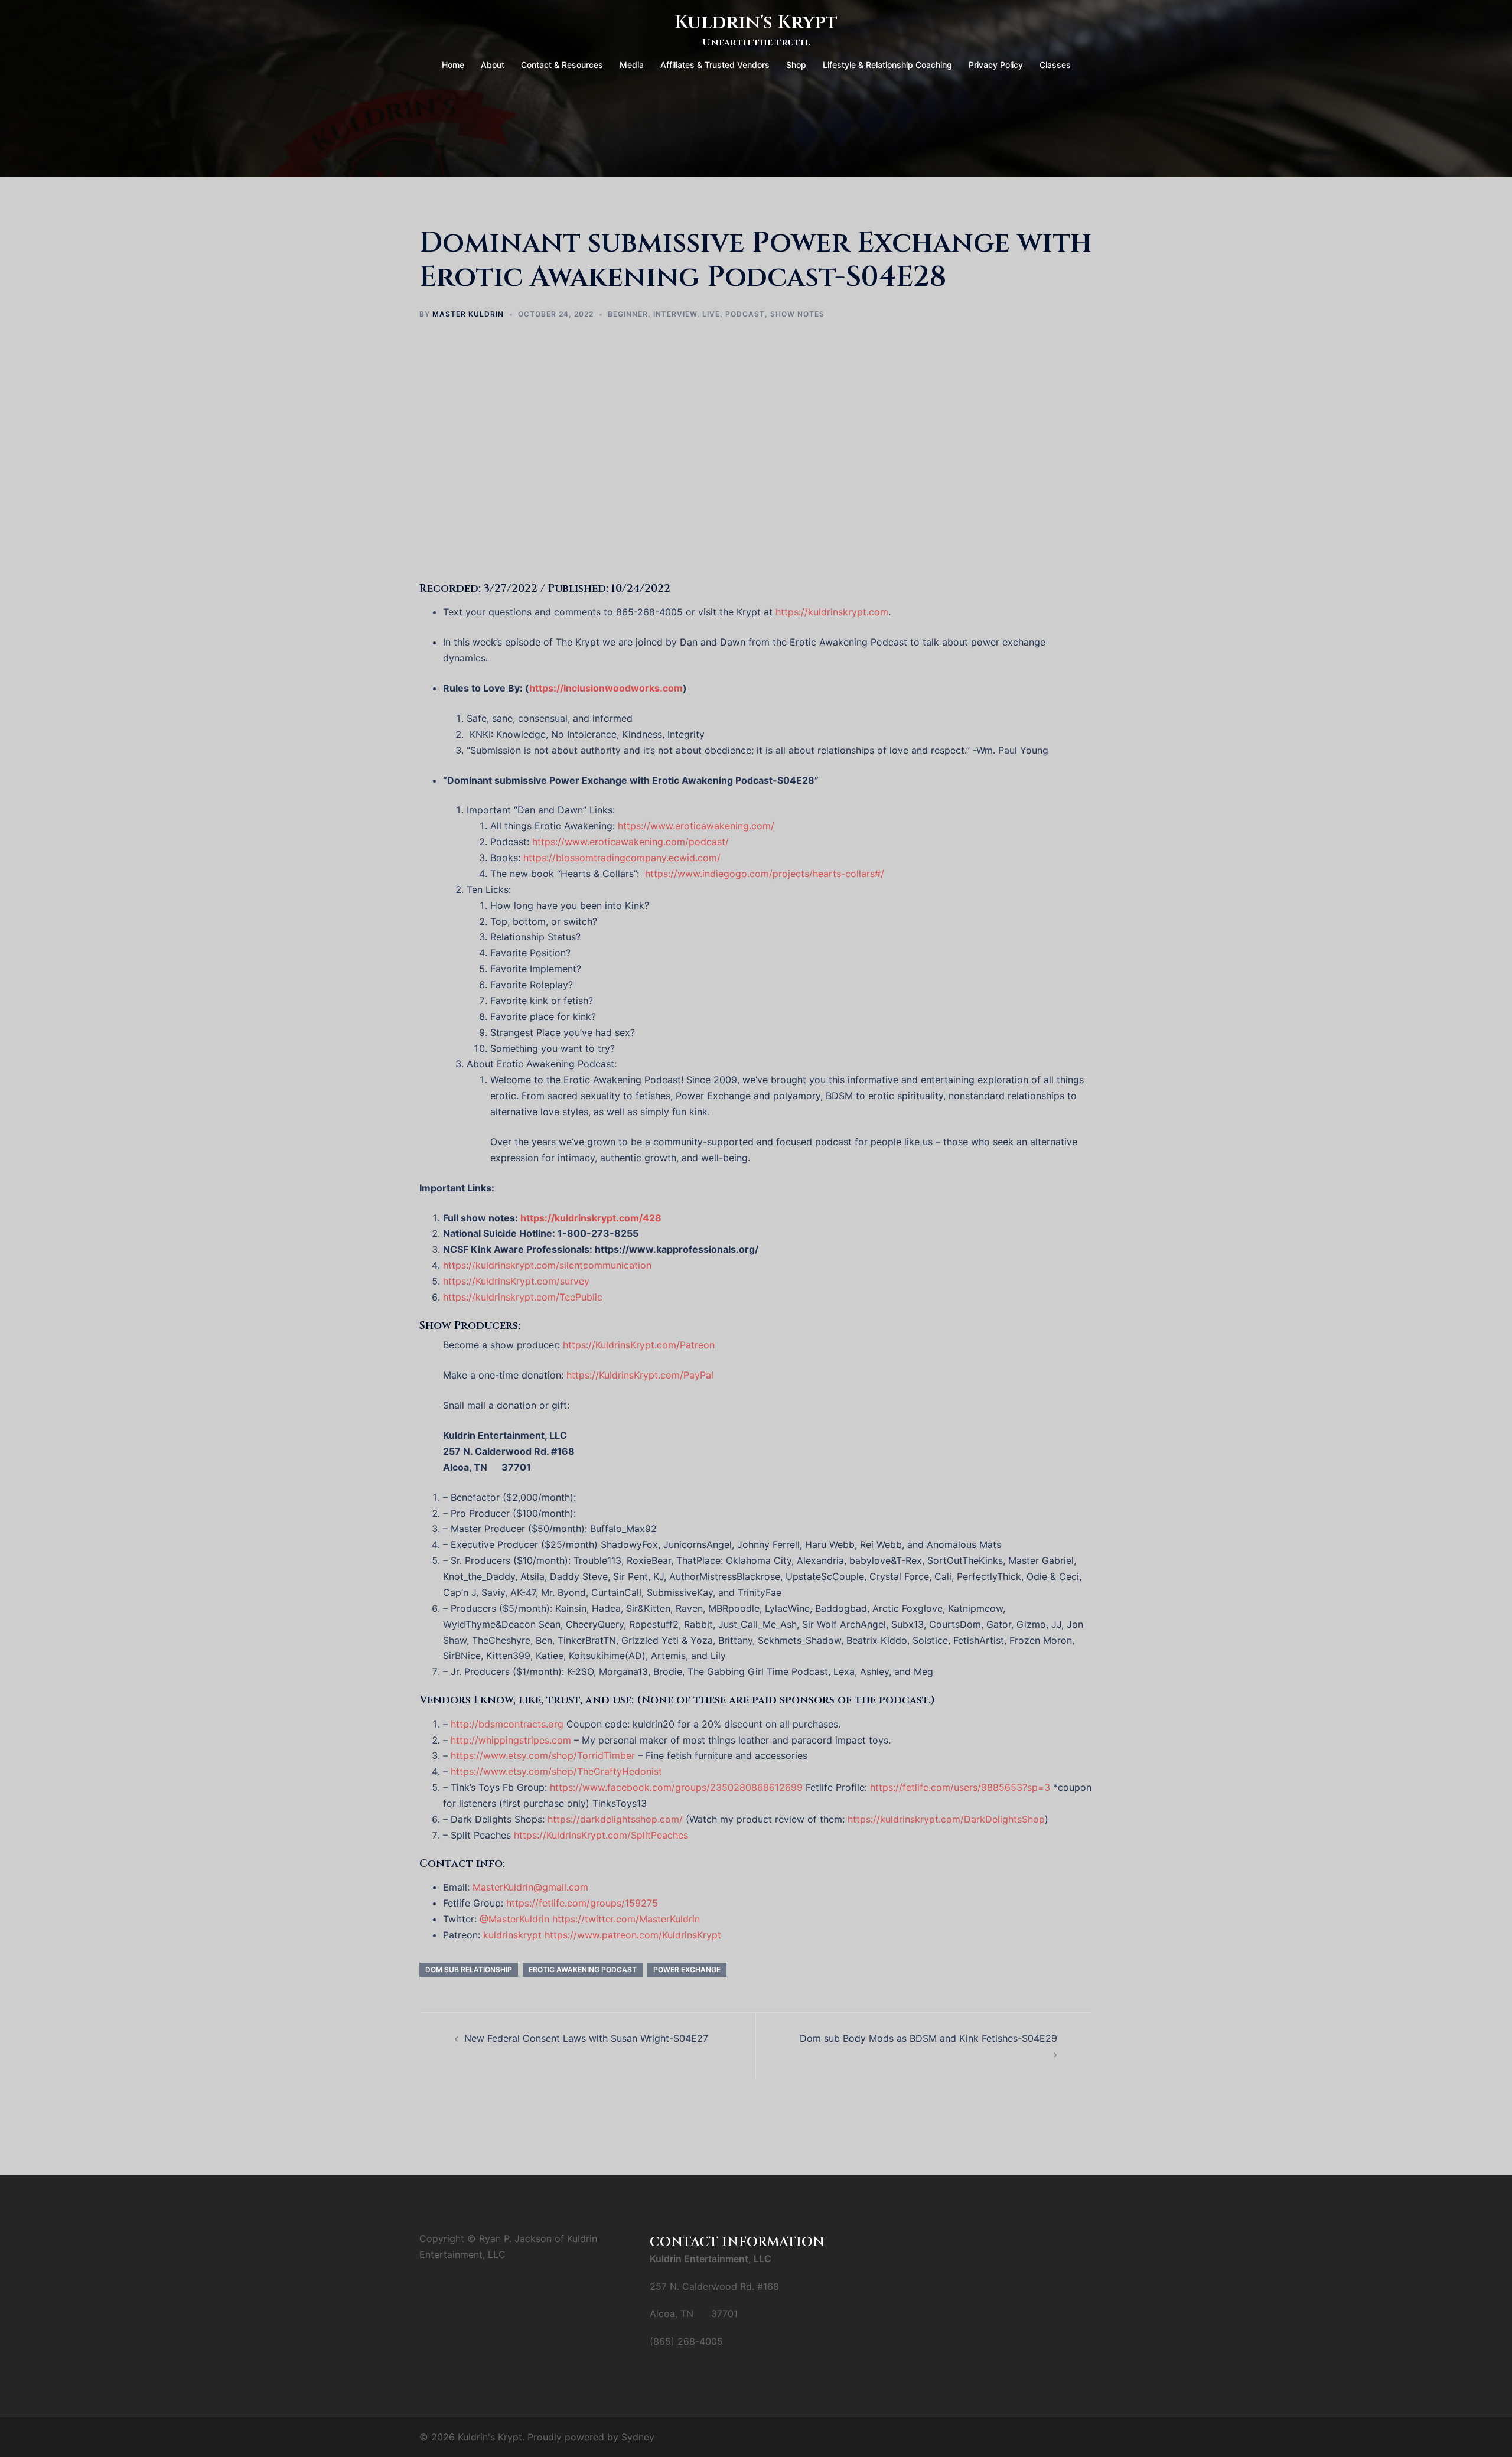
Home (453, 65)
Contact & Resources (562, 65)
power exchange (687, 1969)
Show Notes (797, 314)
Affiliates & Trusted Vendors (715, 65)
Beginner (628, 314)
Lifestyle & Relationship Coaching (887, 65)
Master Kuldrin (468, 314)
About (493, 65)
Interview (675, 314)
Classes (1055, 65)
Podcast (745, 314)
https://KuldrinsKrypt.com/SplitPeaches (601, 1835)
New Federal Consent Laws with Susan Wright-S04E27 (586, 2038)
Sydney (638, 2437)
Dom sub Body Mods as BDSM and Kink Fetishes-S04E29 (928, 2038)
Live (711, 314)
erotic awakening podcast (583, 1969)
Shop (796, 65)
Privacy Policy (996, 65)
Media (632, 65)
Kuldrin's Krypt (756, 23)
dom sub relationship (469, 1969)
